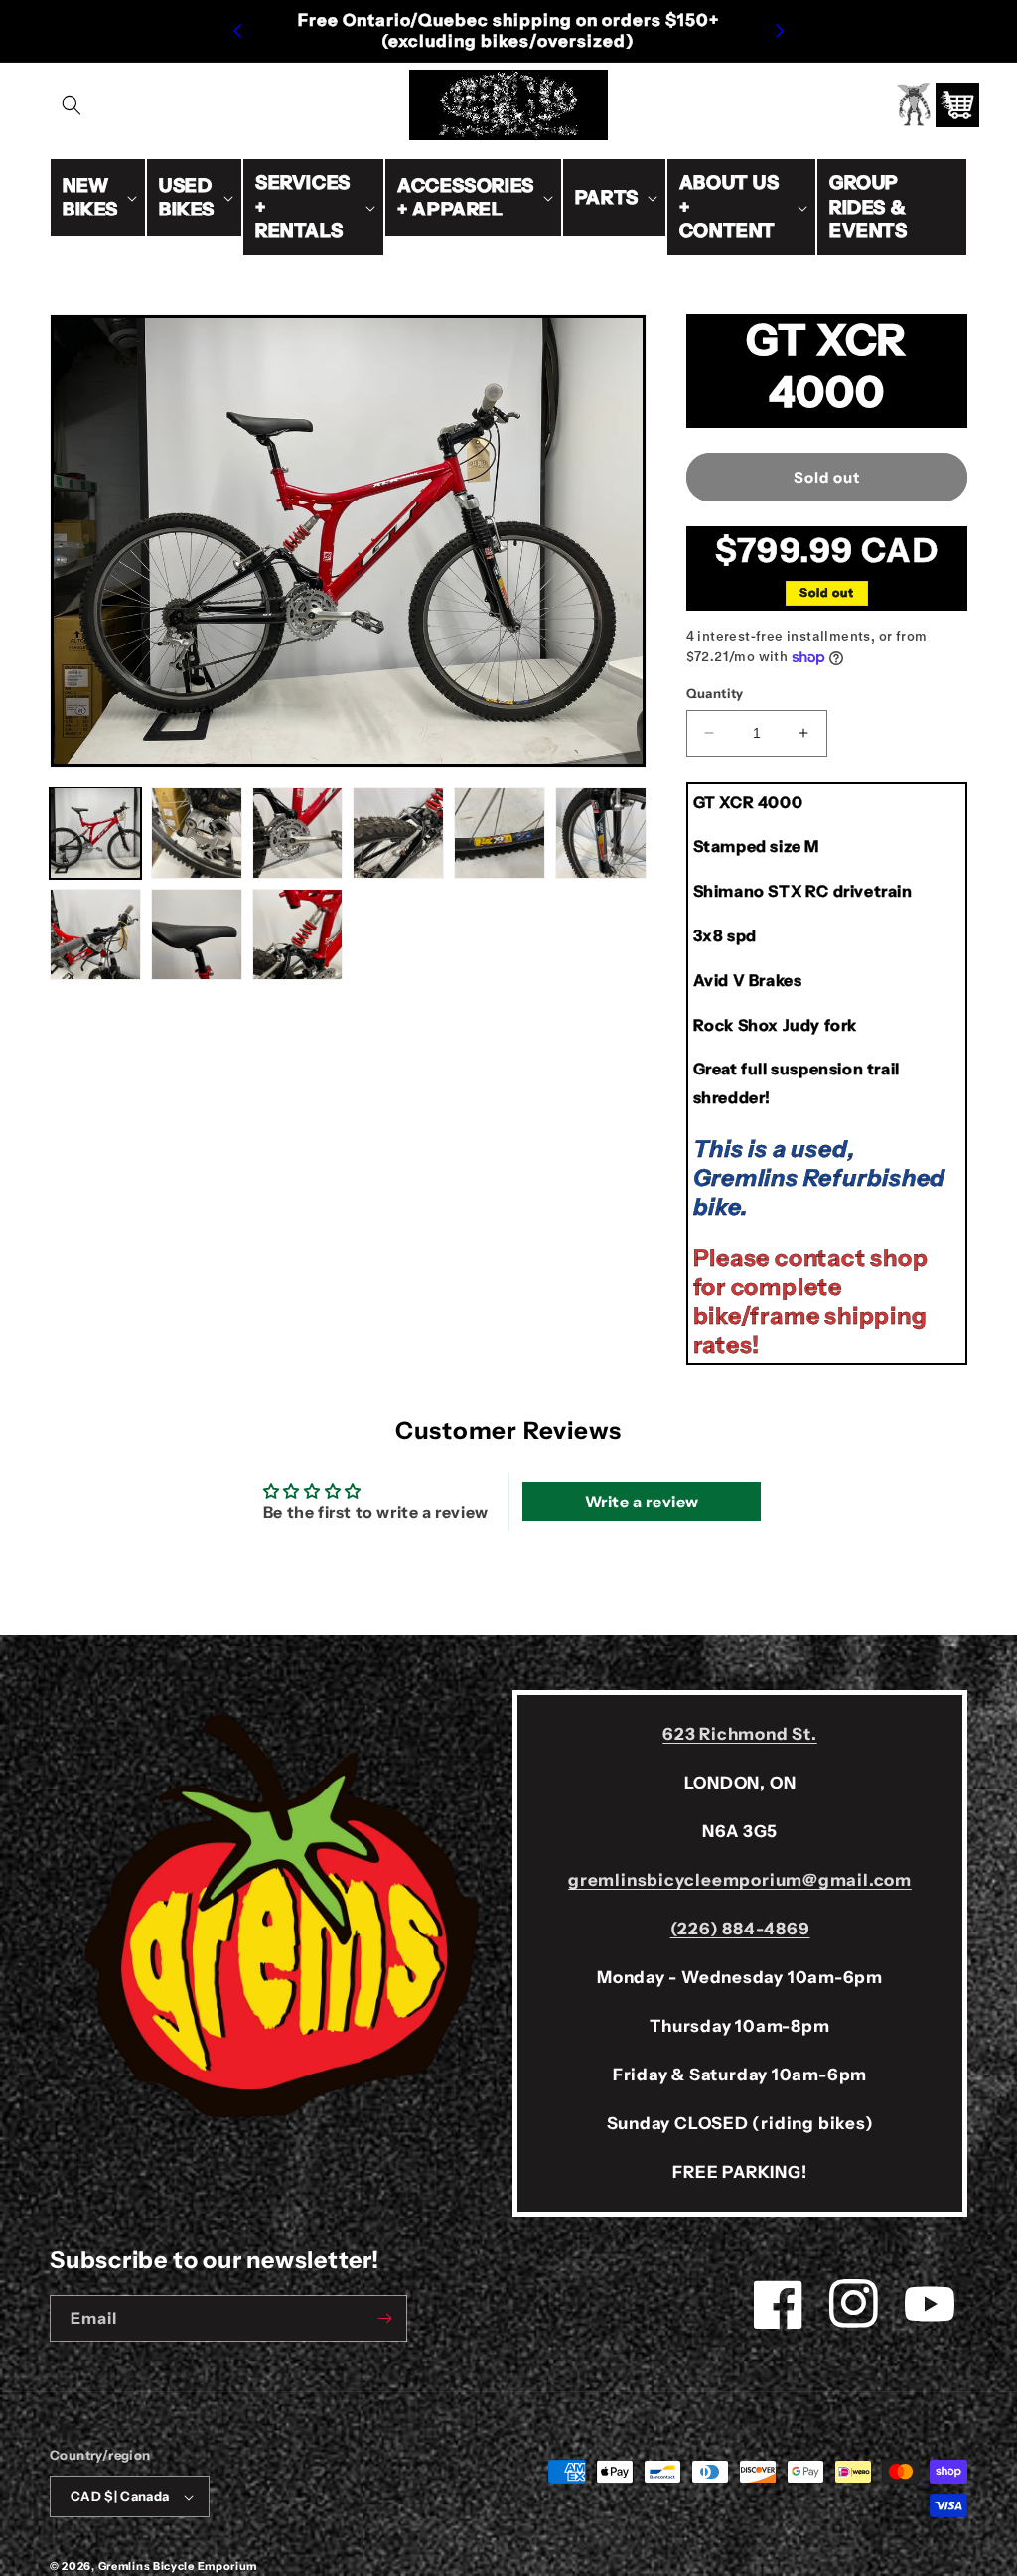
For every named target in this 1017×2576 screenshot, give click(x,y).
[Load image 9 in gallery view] (298, 934)
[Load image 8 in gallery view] (197, 934)
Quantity (715, 693)
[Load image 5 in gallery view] (500, 833)
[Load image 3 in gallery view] (298, 833)
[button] (72, 105)
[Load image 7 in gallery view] (95, 934)
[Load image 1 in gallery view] (95, 833)
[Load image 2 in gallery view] (197, 833)
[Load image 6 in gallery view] (601, 833)
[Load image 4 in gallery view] (398, 833)
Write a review (642, 1502)
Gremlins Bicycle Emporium (178, 2566)
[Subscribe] (384, 2318)
